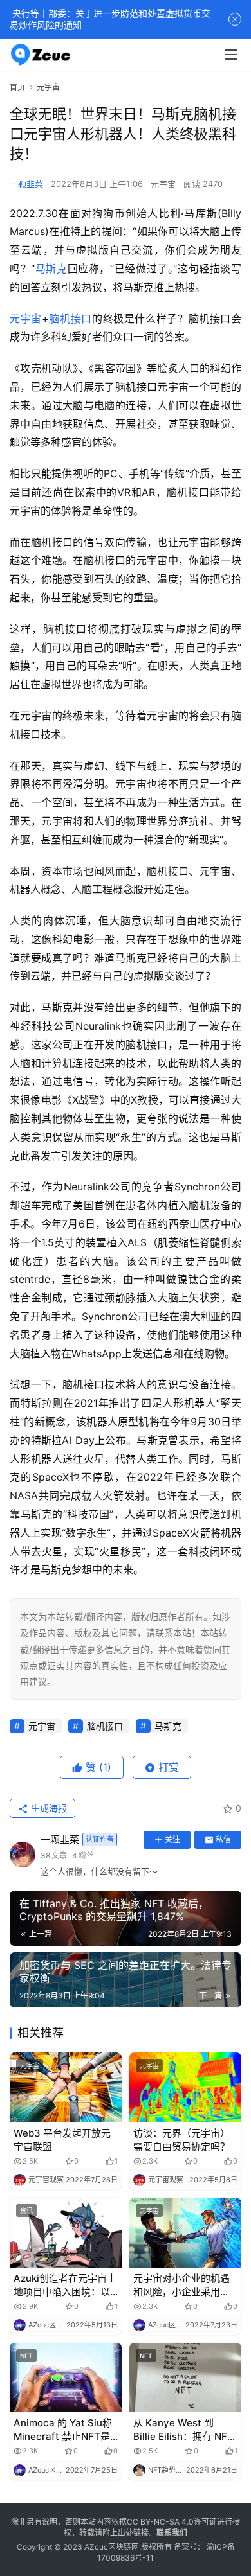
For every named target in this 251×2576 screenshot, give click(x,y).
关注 (172, 1839)
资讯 (26, 2210)
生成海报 (48, 1808)
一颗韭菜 (26, 184)
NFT (26, 2356)
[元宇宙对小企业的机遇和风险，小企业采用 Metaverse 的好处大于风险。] (185, 2233)
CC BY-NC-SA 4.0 (160, 2522)
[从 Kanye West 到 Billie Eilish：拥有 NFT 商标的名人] (185, 2378)
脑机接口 (70, 319)
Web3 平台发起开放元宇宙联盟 (62, 2140)
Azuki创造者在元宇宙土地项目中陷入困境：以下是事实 (65, 2285)
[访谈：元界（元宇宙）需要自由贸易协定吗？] (185, 2087)
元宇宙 (163, 184)
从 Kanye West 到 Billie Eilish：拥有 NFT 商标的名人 (183, 2430)
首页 (17, 87)
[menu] (231, 55)
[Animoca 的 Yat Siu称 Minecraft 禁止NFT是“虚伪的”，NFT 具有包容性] (66, 2378)
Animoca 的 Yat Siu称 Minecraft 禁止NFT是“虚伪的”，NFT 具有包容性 (63, 2430)
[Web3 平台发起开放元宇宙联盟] (66, 2087)
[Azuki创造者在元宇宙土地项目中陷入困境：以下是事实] (66, 2233)
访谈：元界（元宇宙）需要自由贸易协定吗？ (181, 2140)
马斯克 (51, 269)
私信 (223, 1839)
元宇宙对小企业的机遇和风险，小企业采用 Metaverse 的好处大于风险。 (184, 2285)
